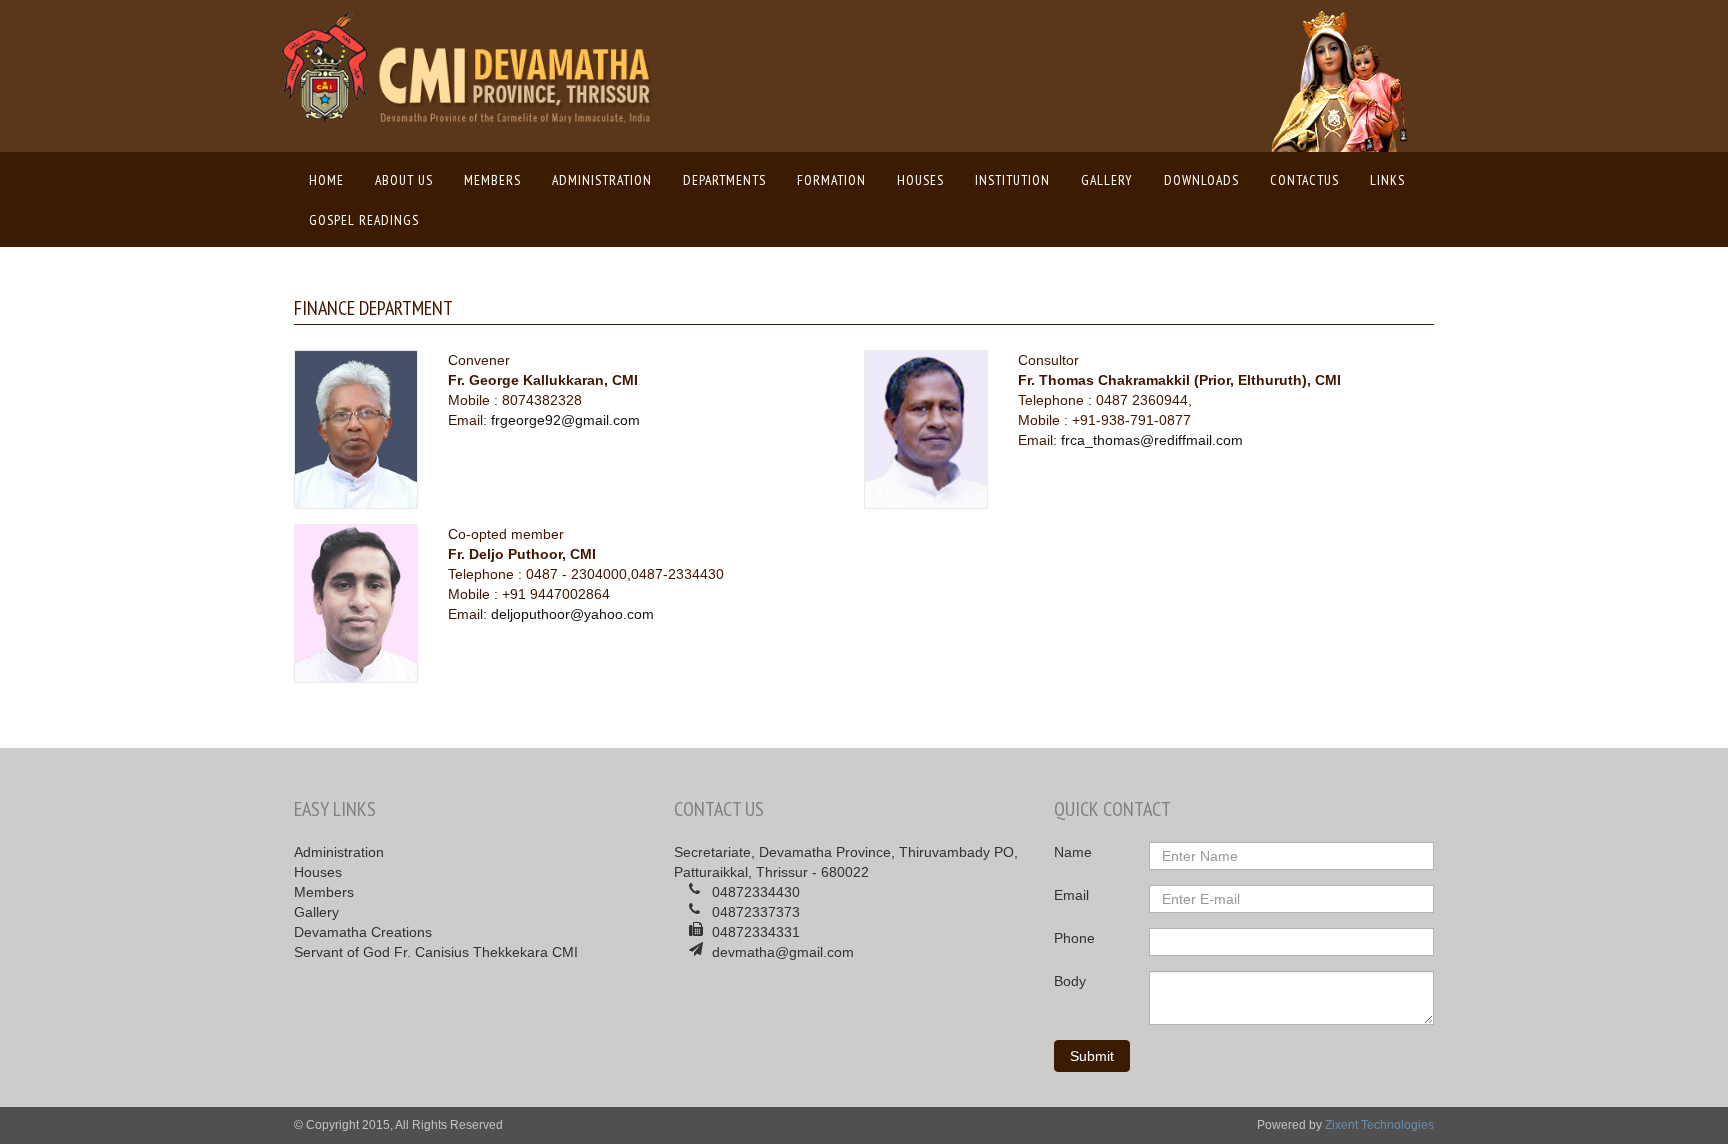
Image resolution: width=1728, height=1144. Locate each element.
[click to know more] (374, 428)
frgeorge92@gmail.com (565, 420)
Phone (1074, 938)
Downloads (1201, 180)
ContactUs (1304, 180)
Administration (602, 180)
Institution (1012, 180)
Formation (831, 180)
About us (404, 180)
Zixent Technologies (1379, 1125)
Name (1073, 852)
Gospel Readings (364, 220)
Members (492, 180)
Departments (724, 180)
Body (1070, 981)
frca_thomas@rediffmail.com (1152, 440)
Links (1387, 180)
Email (1071, 895)
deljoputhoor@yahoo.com (572, 614)
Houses (920, 180)
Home (331, 180)
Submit (1092, 1056)
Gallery (1107, 180)
